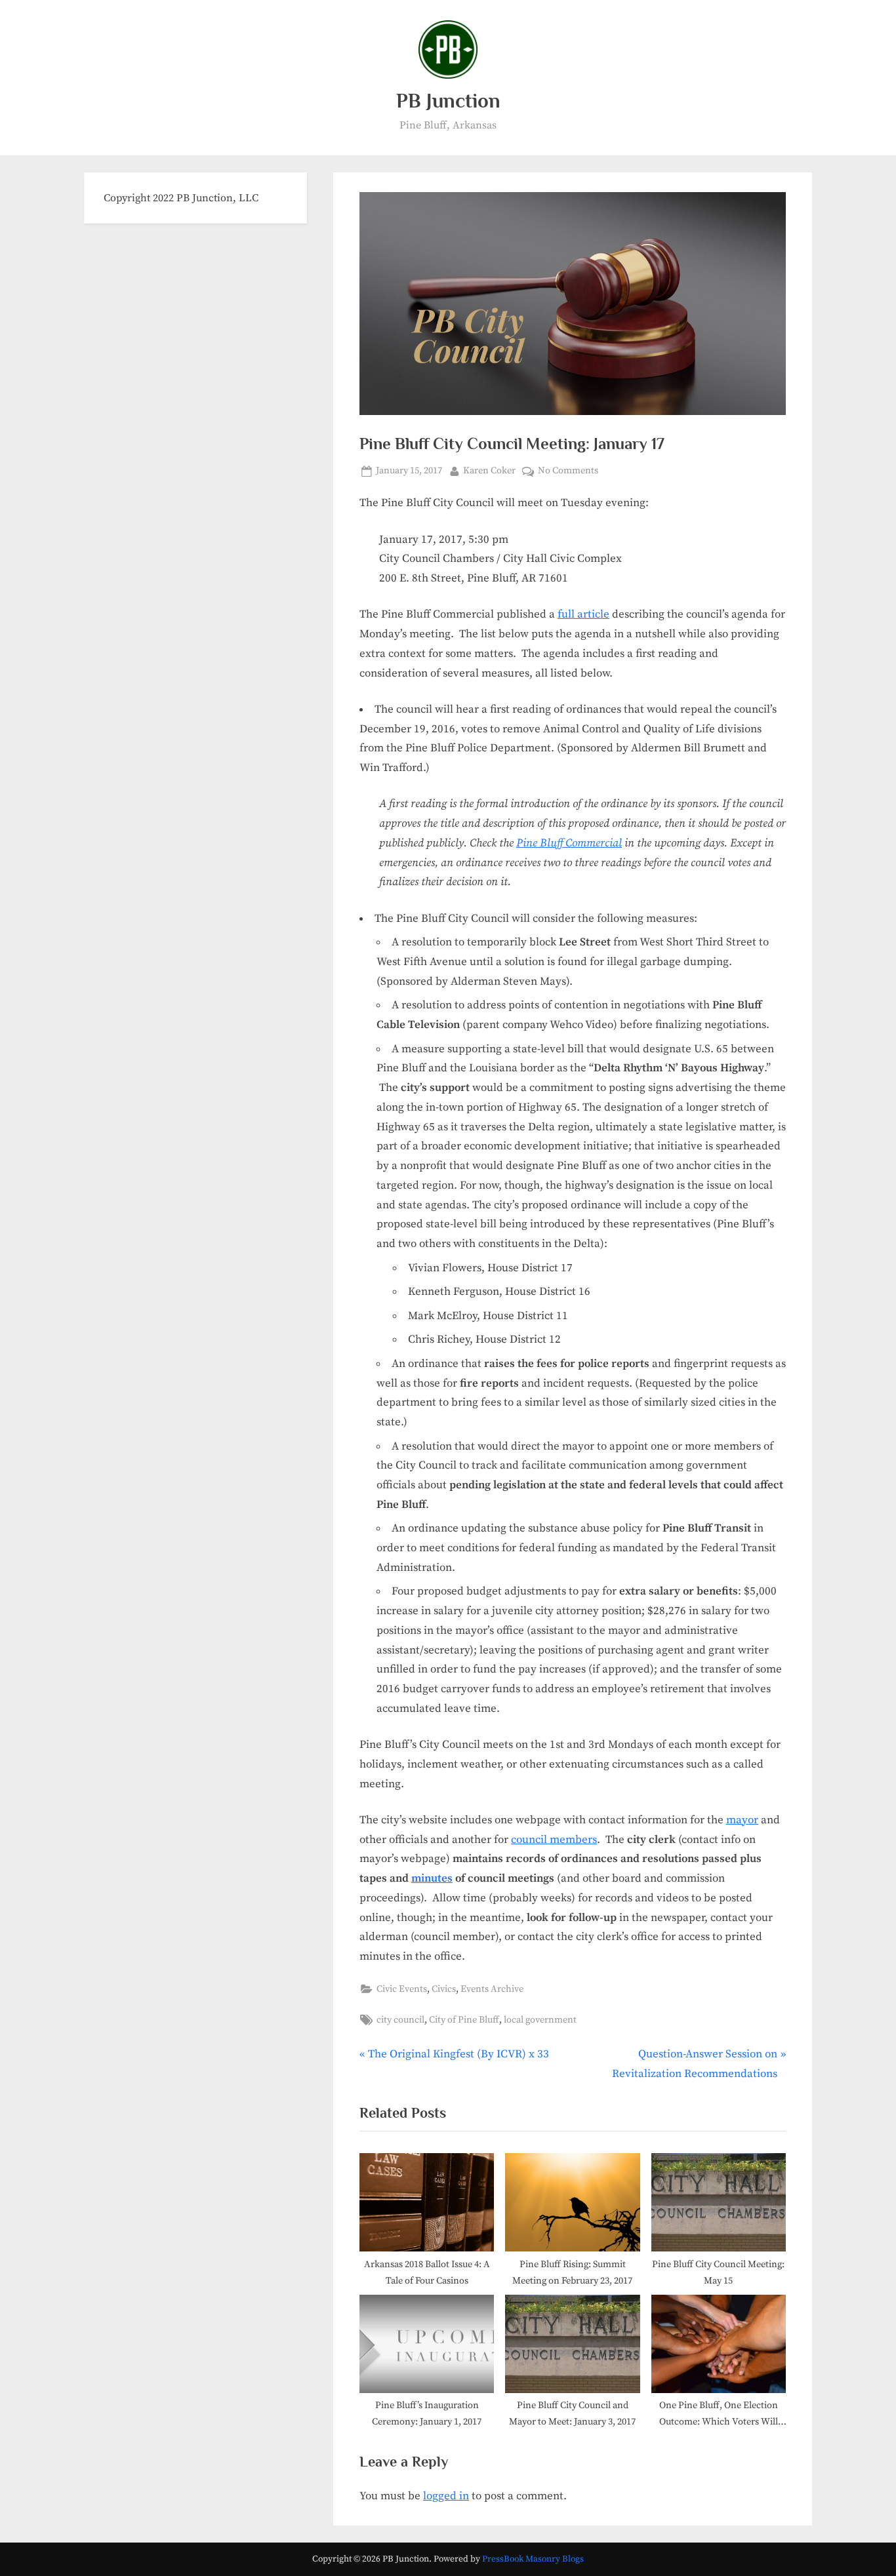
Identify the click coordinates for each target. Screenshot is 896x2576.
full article (583, 614)
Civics (444, 1989)
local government (540, 2020)
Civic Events (402, 1989)
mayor (742, 1820)
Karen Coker (489, 470)
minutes (432, 1878)
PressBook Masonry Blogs (533, 2559)
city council (400, 2020)
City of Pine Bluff (464, 2020)
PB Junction (448, 101)
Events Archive (492, 1989)
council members (554, 1840)
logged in (446, 2496)
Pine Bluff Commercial (569, 843)
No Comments (568, 472)
